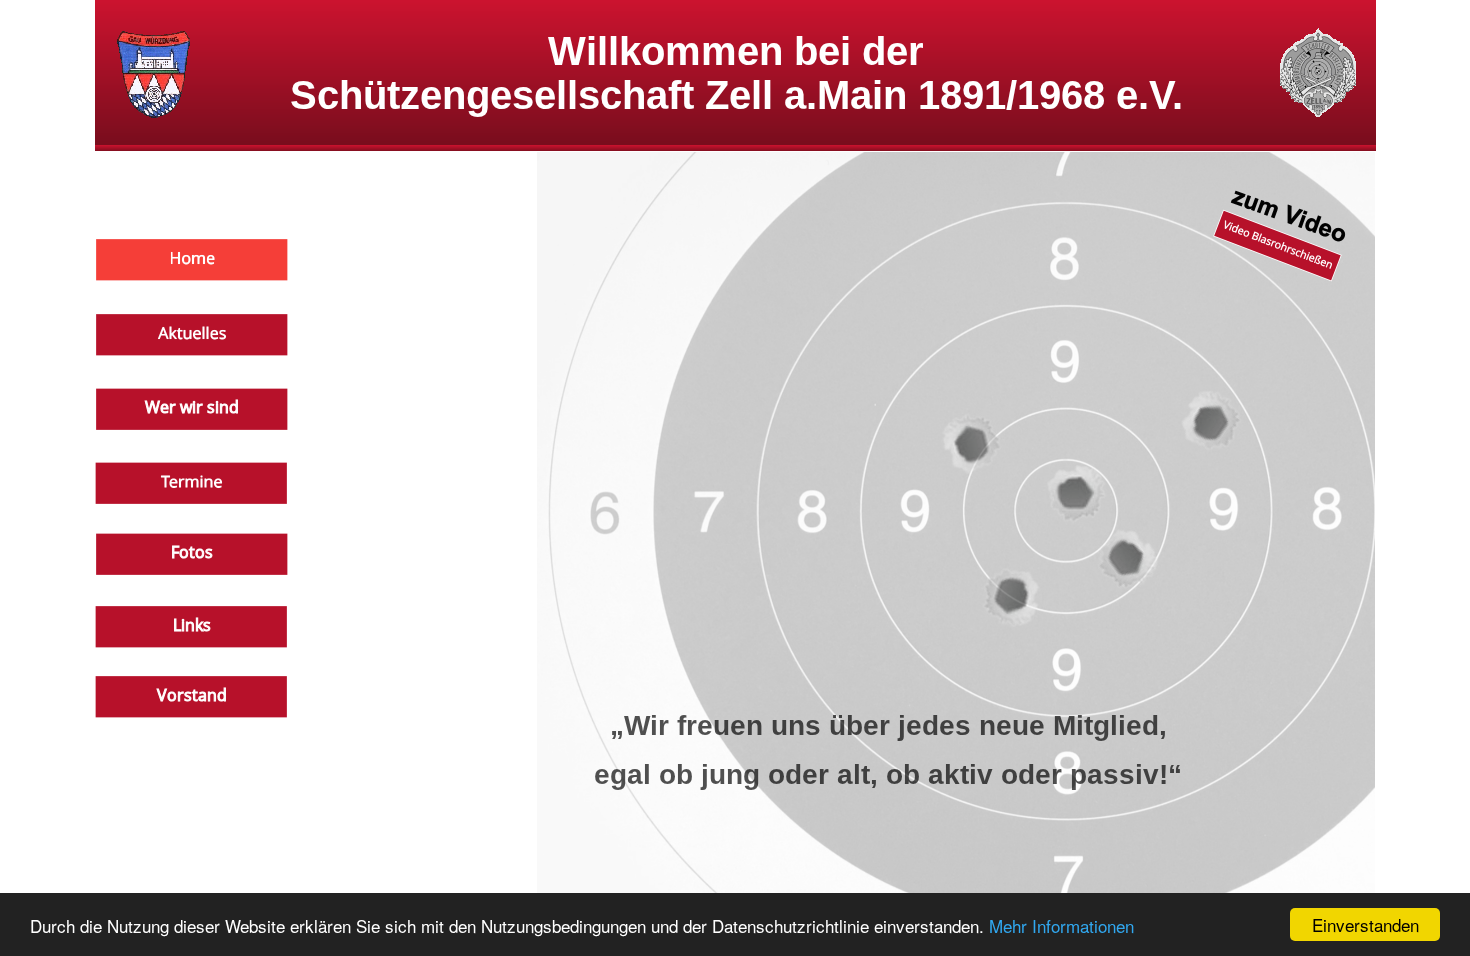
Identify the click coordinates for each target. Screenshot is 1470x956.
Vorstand (192, 695)
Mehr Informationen (1061, 925)
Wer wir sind (192, 407)
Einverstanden (1365, 924)
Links (192, 625)
